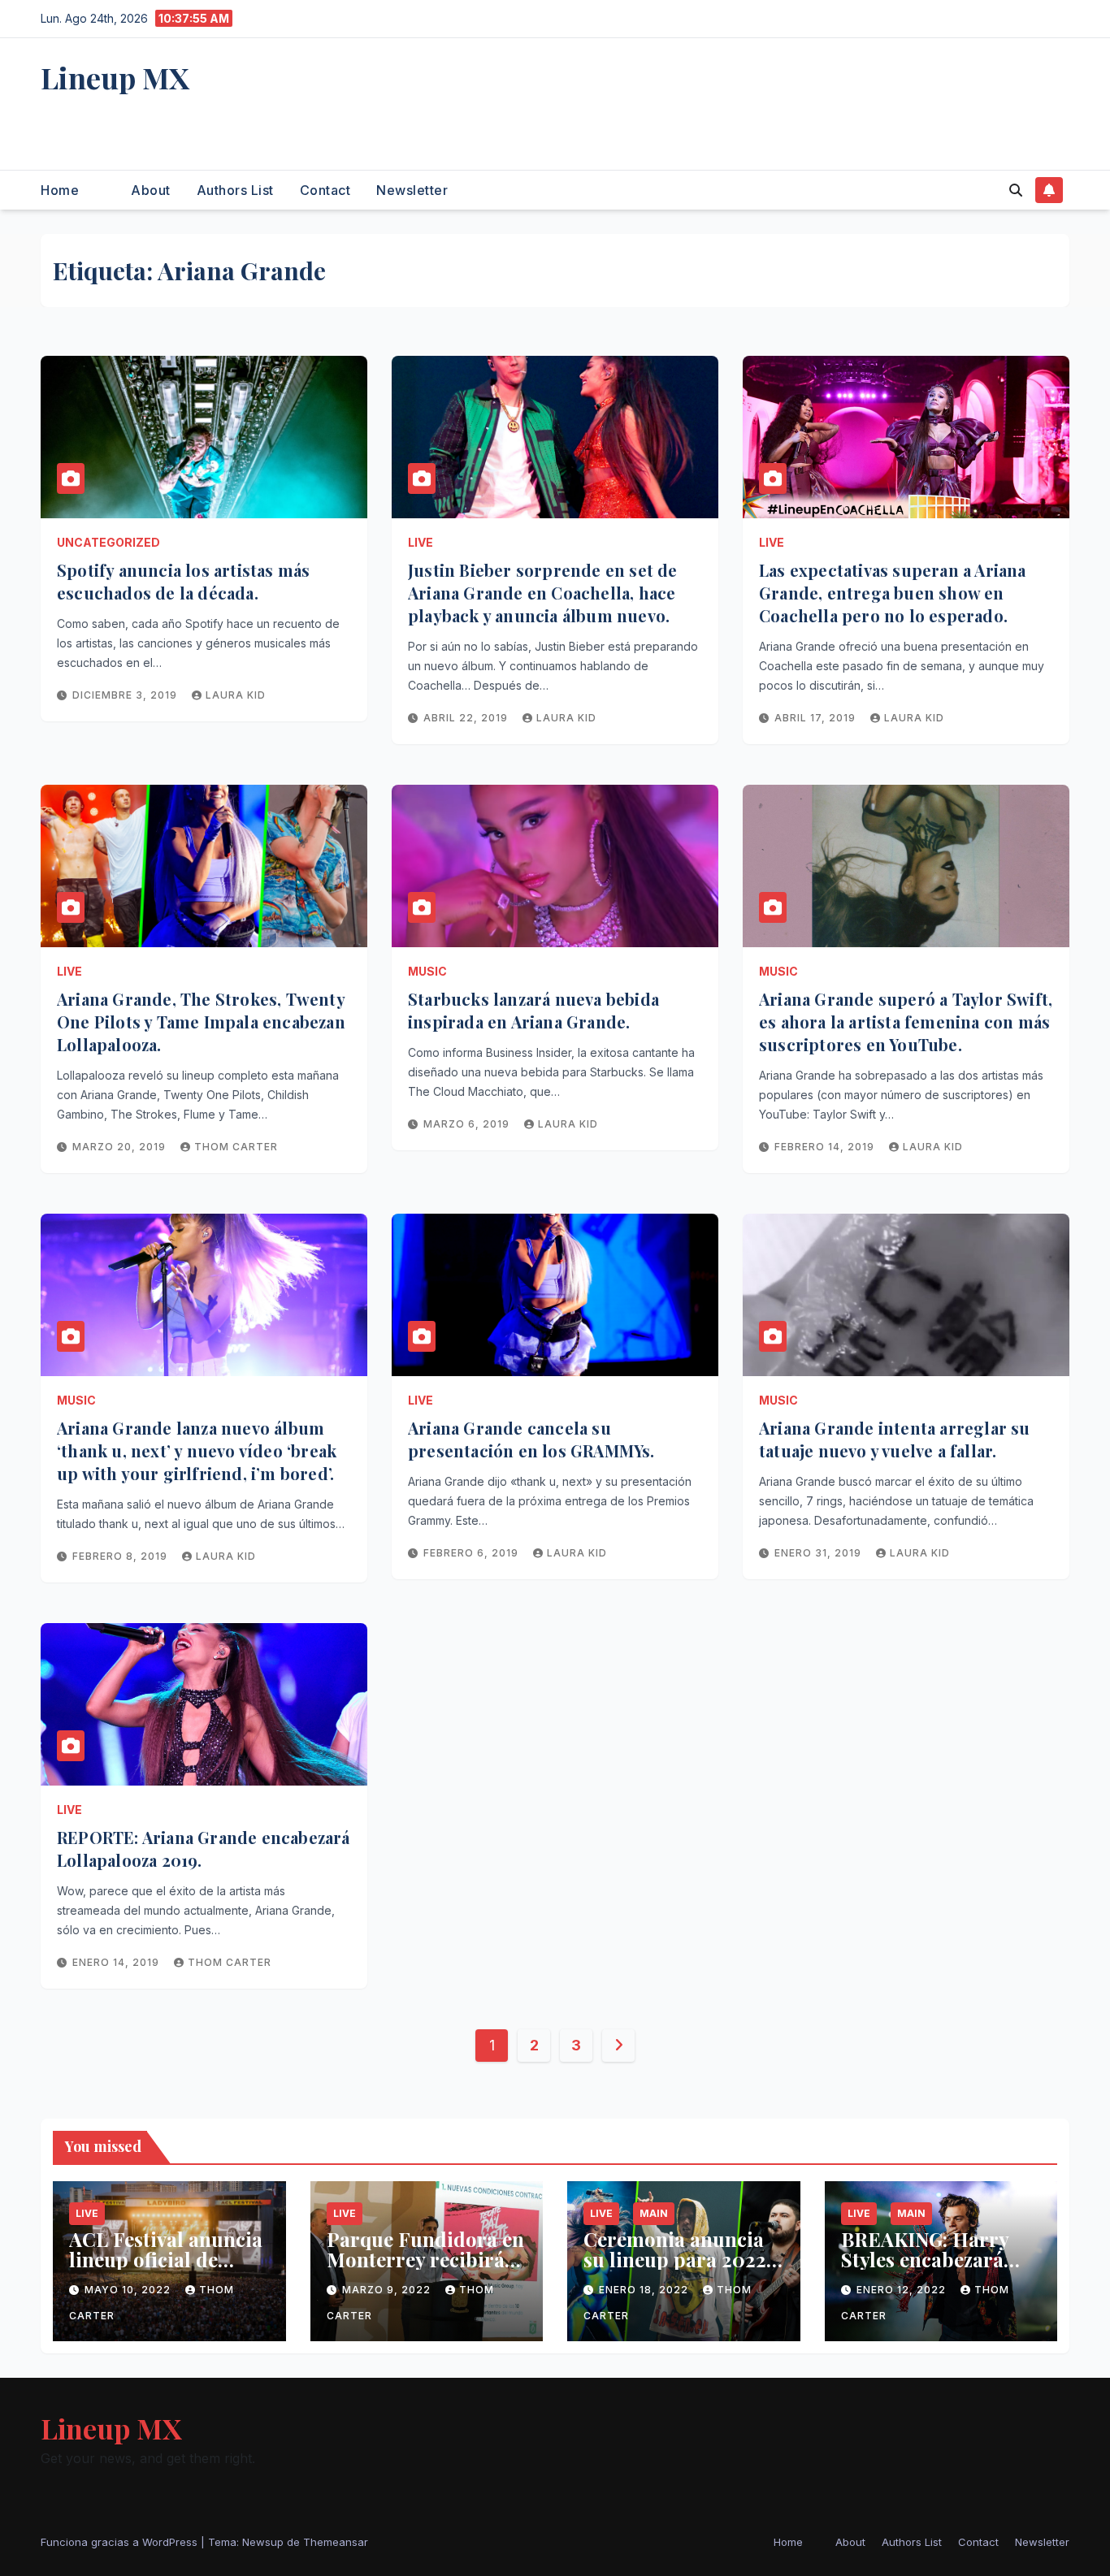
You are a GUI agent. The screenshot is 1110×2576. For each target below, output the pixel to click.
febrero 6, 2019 (473, 1553)
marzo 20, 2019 (121, 1147)
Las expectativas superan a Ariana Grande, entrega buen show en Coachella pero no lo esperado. (893, 593)
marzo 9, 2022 (388, 2290)
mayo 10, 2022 (129, 2290)
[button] (1016, 190)
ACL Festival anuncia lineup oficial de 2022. (166, 2259)
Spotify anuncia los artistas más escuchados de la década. (183, 581)
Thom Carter (236, 1147)
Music (427, 971)
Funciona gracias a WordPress (121, 2542)
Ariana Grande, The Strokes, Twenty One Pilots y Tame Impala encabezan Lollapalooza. (201, 1022)
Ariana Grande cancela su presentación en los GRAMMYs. (531, 1439)
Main (654, 2213)
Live (421, 542)
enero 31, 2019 (819, 1553)
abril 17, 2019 (817, 718)
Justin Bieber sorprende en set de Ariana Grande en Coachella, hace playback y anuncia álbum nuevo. (543, 593)
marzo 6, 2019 (468, 1124)
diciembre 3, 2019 (126, 695)
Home (60, 190)
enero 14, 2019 (117, 1962)
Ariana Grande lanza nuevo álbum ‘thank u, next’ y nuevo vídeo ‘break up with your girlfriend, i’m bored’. (197, 1450)
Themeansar (336, 2542)
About (151, 190)
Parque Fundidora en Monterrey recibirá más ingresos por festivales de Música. (425, 2269)
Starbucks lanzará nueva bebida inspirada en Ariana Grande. (533, 1010)
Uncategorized (108, 542)
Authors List (235, 190)
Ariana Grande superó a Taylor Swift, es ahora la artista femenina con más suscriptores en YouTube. (906, 1022)
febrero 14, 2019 (826, 1147)
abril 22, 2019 (467, 718)
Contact (325, 190)
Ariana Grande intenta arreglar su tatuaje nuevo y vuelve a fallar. (895, 1439)
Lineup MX (115, 77)
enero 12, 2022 (903, 2290)
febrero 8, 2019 (121, 1556)
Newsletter (412, 190)
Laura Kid (236, 695)
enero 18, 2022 (645, 2290)
